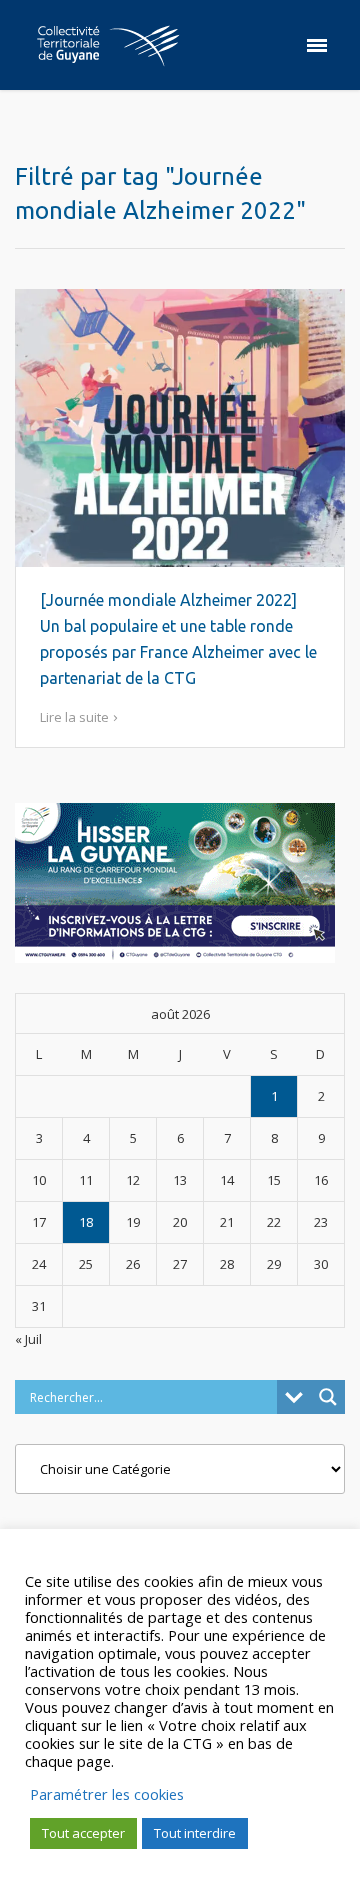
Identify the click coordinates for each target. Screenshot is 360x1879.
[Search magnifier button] (328, 1397)
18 (86, 1222)
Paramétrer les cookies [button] (107, 1794)
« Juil (28, 1339)
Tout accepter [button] (83, 1833)
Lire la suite (74, 717)
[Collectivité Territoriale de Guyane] (108, 45)
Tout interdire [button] (195, 1833)
